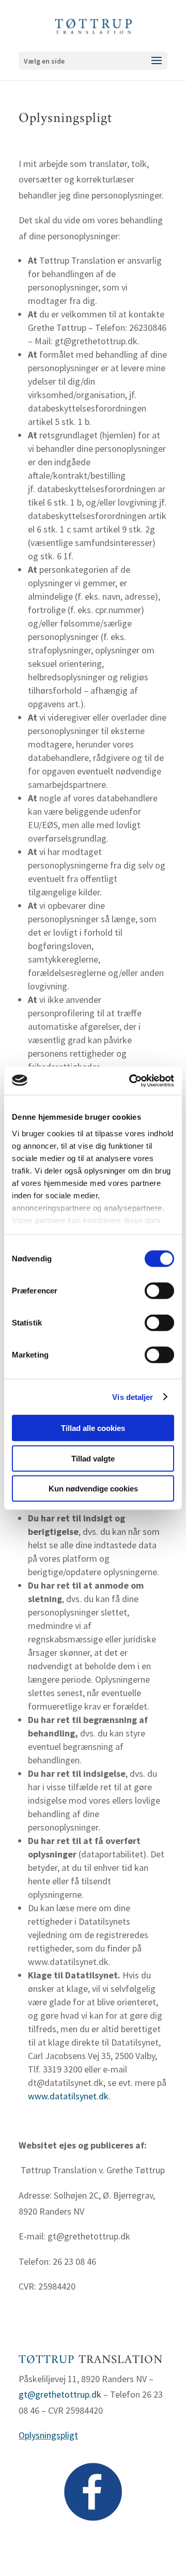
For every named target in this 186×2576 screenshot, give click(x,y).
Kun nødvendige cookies (93, 1489)
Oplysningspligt (48, 2435)
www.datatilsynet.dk (68, 2096)
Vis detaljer (133, 1397)
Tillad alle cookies (93, 1428)
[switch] (159, 1291)
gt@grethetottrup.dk (60, 2394)
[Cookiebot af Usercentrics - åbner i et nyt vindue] (131, 1080)
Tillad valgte (93, 1458)
